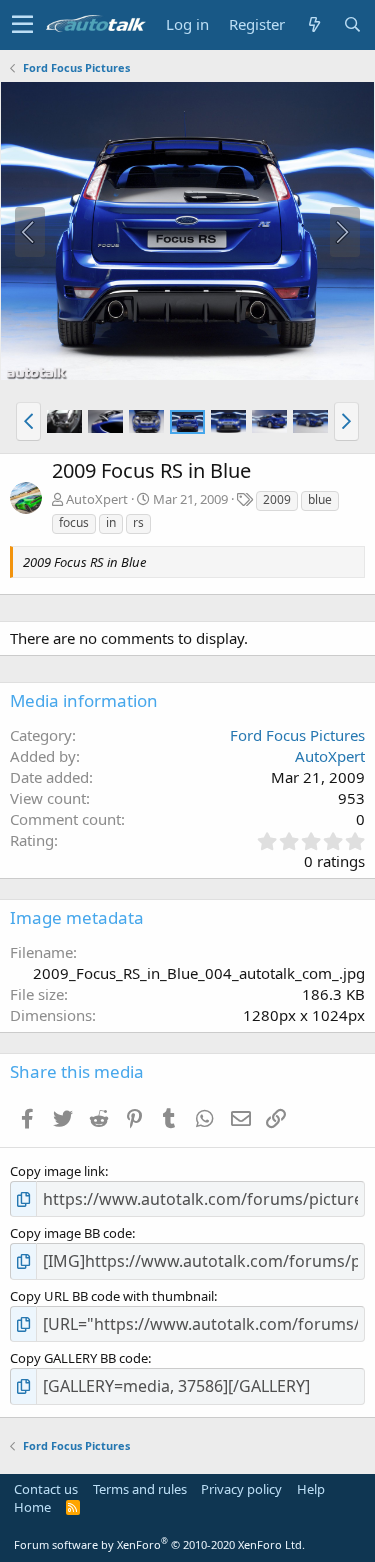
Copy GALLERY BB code (79, 1358)
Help (311, 1489)
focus (74, 522)
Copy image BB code (71, 1233)
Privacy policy (241, 1489)
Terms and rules (140, 1489)
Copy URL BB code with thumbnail (112, 1296)
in (111, 522)
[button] (22, 25)
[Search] (352, 24)
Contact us (46, 1489)
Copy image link (57, 1171)
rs (138, 522)
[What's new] (314, 24)
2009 (277, 499)
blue (320, 499)
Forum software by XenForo (159, 1544)
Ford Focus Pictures (297, 735)
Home (32, 1507)
